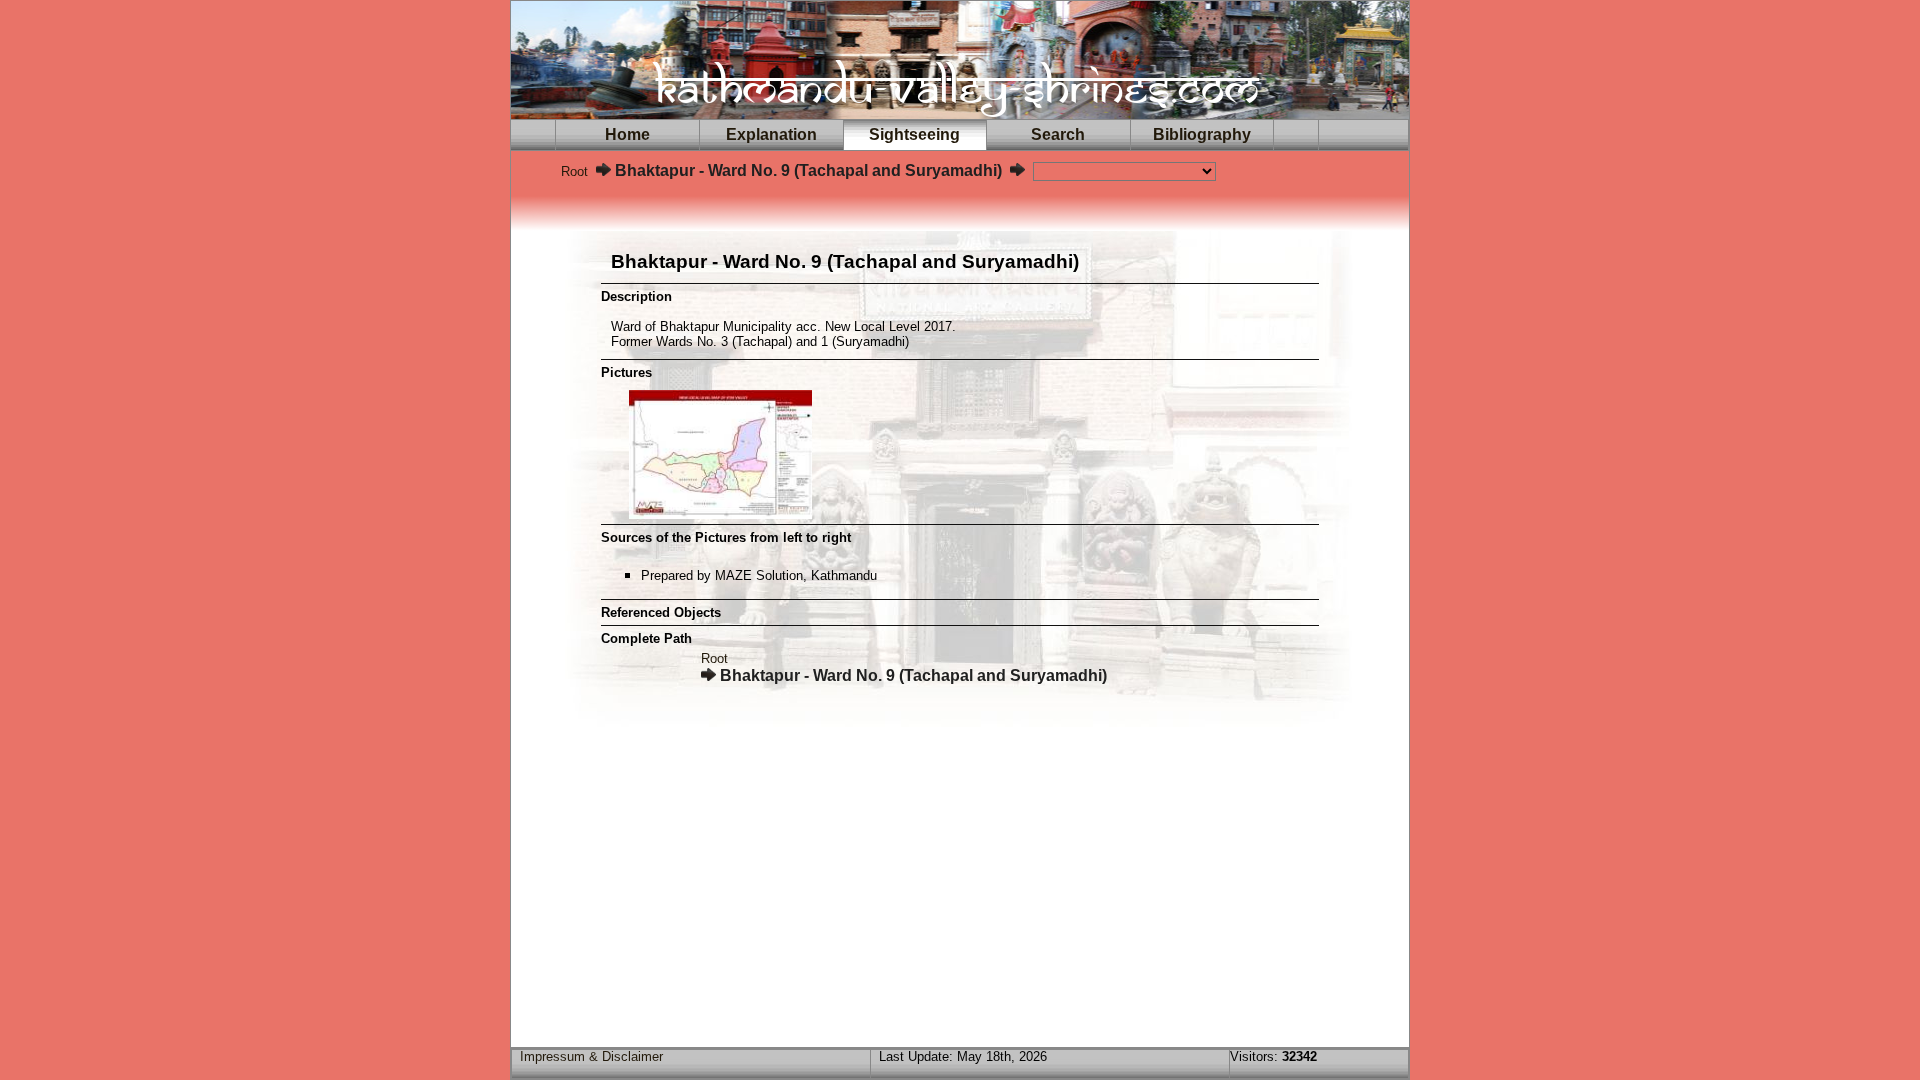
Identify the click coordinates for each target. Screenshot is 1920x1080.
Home (627, 134)
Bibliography (1202, 134)
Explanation (771, 134)
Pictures (626, 372)
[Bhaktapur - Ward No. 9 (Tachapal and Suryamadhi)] (720, 513)
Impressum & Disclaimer (591, 1056)
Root (574, 171)
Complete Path (646, 638)
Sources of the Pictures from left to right (726, 537)
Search (1058, 134)
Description (636, 296)
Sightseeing (914, 134)
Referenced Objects (661, 612)
